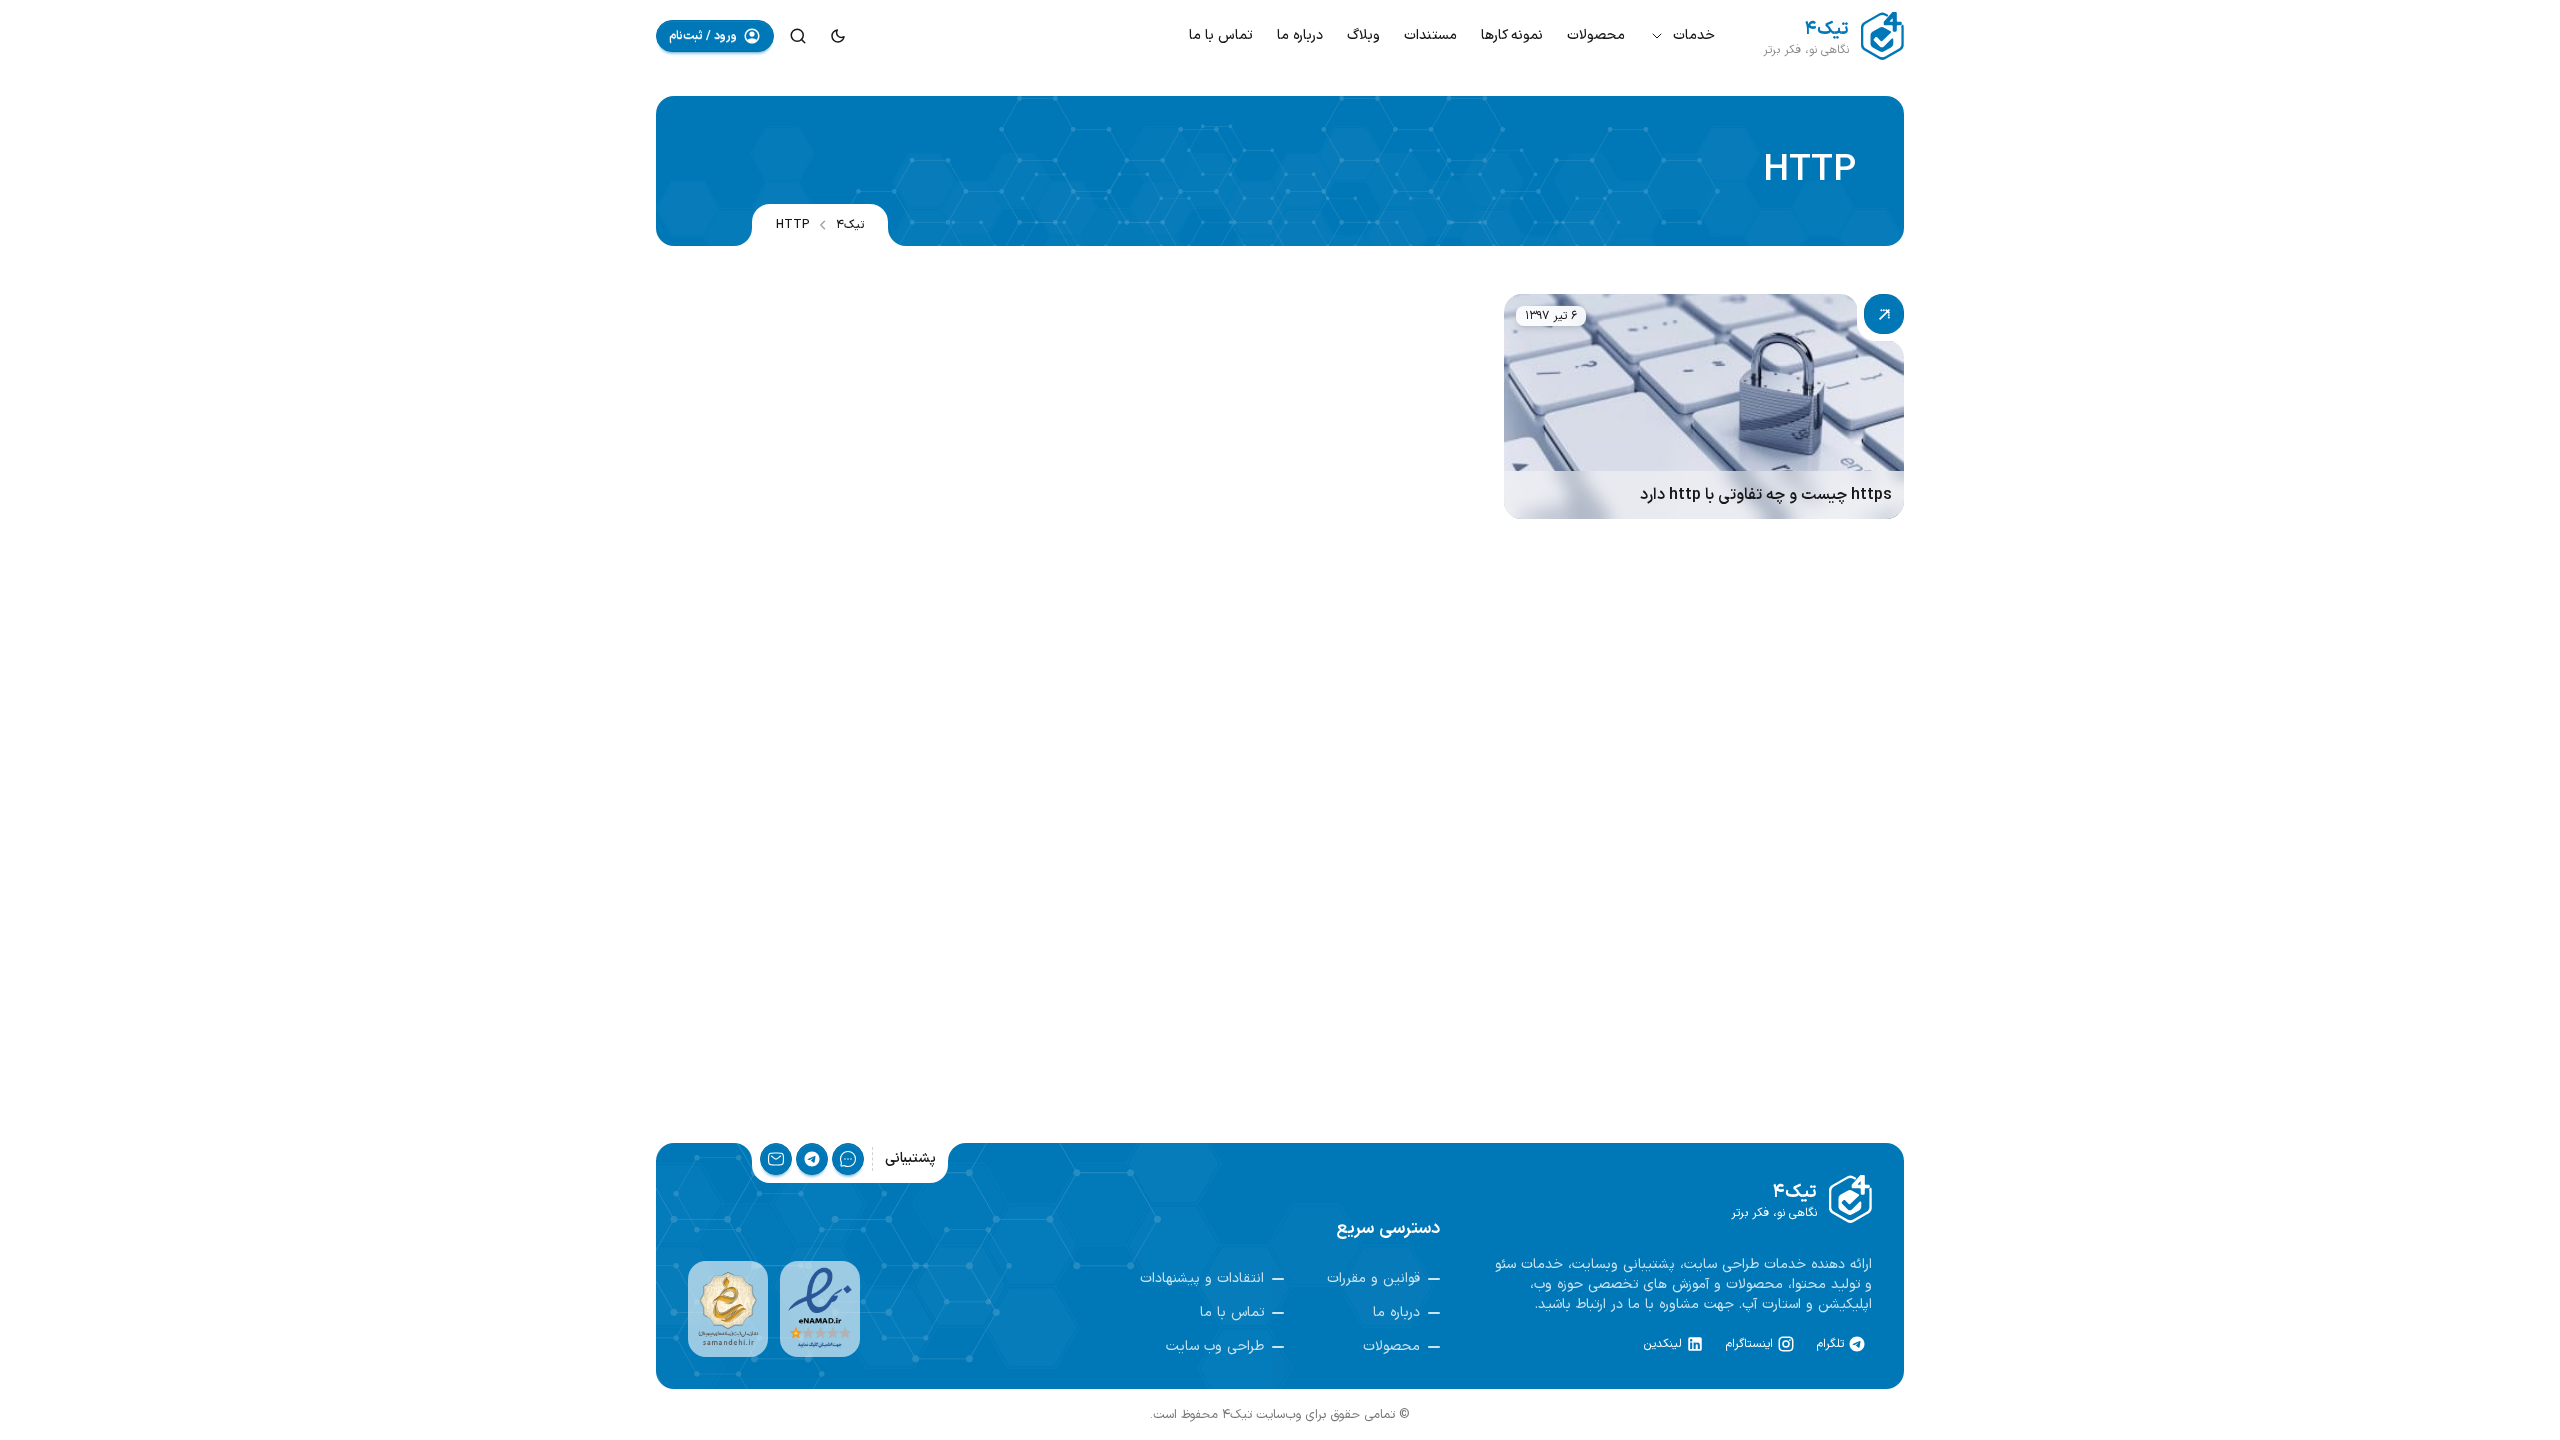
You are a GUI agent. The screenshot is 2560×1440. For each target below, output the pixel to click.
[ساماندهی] (728, 1309)
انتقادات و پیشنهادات (1202, 1279)
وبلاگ (1363, 35)
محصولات (1596, 35)
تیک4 (850, 225)
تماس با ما (1221, 35)
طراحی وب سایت (1215, 1347)
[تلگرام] (812, 1159)
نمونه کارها (1512, 35)
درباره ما (1300, 35)
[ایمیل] (776, 1159)
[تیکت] (848, 1159)
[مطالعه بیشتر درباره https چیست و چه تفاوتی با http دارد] (1704, 406)
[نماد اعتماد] (820, 1309)
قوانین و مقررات (1373, 1279)
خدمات (1694, 35)
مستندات (1430, 35)
